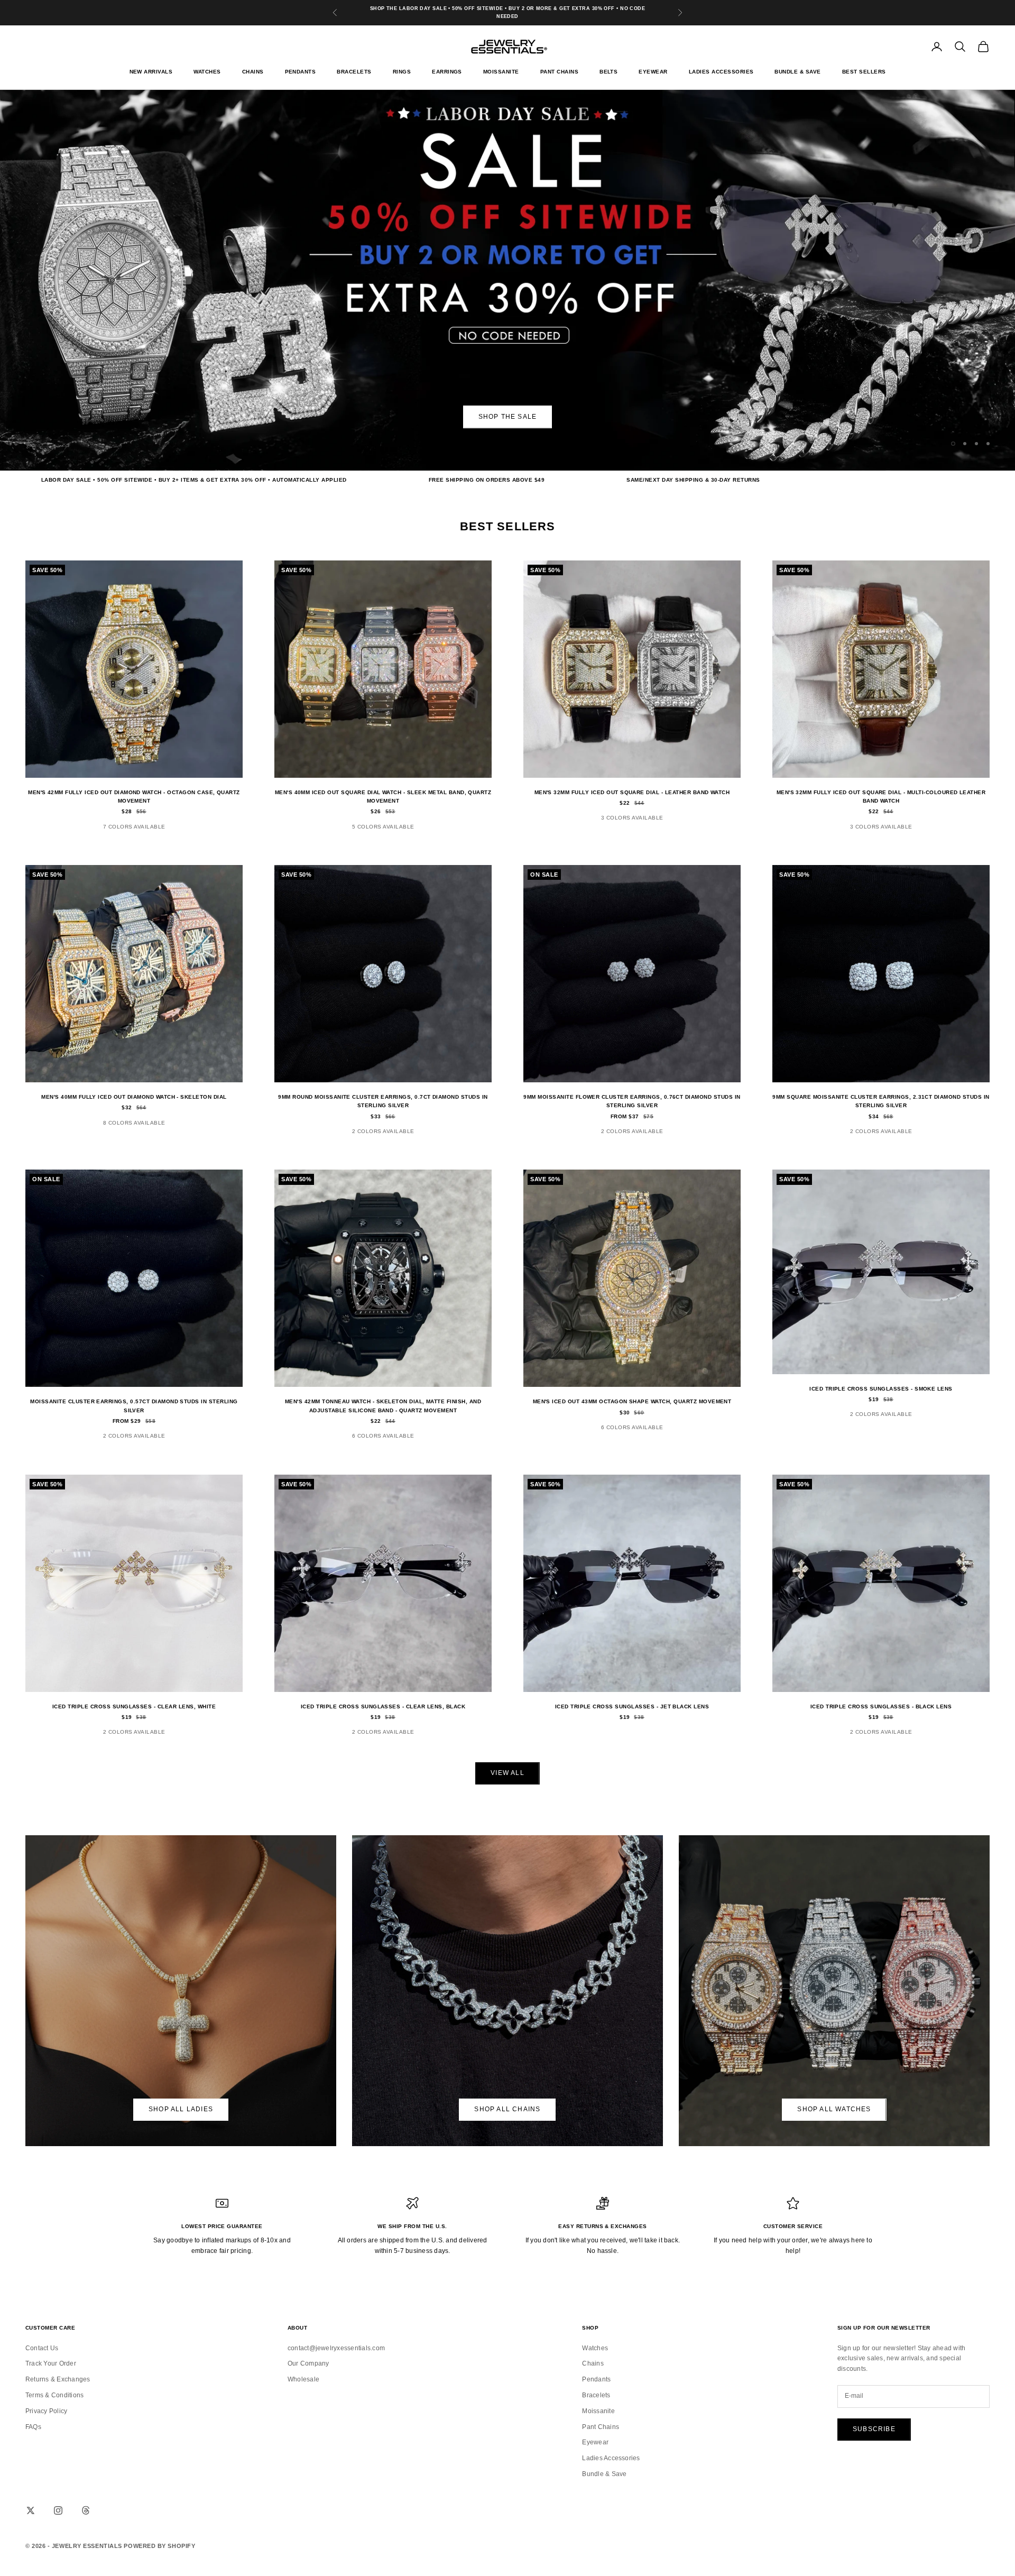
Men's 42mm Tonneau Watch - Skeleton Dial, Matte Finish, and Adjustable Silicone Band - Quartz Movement (383, 1406)
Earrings (447, 72)
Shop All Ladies (181, 2109)
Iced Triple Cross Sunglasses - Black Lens (881, 1706)
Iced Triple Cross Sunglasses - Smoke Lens (881, 1389)
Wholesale (303, 2379)
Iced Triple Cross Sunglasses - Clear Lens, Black (383, 1706)
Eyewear (653, 72)
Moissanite (501, 72)
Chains (253, 72)
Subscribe (874, 2429)
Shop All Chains (507, 2109)
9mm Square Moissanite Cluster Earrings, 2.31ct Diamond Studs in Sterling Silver (881, 1101)
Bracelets (354, 72)
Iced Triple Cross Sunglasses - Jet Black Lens (632, 1706)
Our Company (308, 2363)
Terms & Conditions (54, 2395)
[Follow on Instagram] (58, 2510)
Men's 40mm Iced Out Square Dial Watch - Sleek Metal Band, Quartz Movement (383, 797)
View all (508, 1773)
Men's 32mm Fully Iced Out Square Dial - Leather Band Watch (632, 792)
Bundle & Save (797, 72)
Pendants (301, 72)
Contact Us (42, 2348)
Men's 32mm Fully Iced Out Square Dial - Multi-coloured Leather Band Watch (881, 797)
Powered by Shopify (159, 2546)
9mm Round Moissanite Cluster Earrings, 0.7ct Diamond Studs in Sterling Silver (383, 1101)
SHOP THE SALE (508, 417)
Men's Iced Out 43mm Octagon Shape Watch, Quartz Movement (632, 1401)
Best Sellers (864, 72)
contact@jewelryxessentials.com (336, 2348)
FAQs (33, 2427)
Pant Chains (559, 72)
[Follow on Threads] (86, 2510)
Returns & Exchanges (58, 2379)
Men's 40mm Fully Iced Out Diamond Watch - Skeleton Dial (134, 1097)
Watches (207, 72)
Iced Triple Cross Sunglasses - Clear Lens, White (134, 1706)
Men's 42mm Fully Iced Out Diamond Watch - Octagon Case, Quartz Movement (134, 797)
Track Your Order (51, 2363)
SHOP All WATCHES (834, 2109)
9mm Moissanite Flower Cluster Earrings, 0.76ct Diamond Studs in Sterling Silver (632, 1101)
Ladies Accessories (721, 72)
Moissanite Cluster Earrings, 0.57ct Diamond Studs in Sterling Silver (134, 1406)
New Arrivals (151, 72)
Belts (608, 72)
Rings (402, 72)
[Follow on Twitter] (31, 2510)
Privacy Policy (46, 2411)
